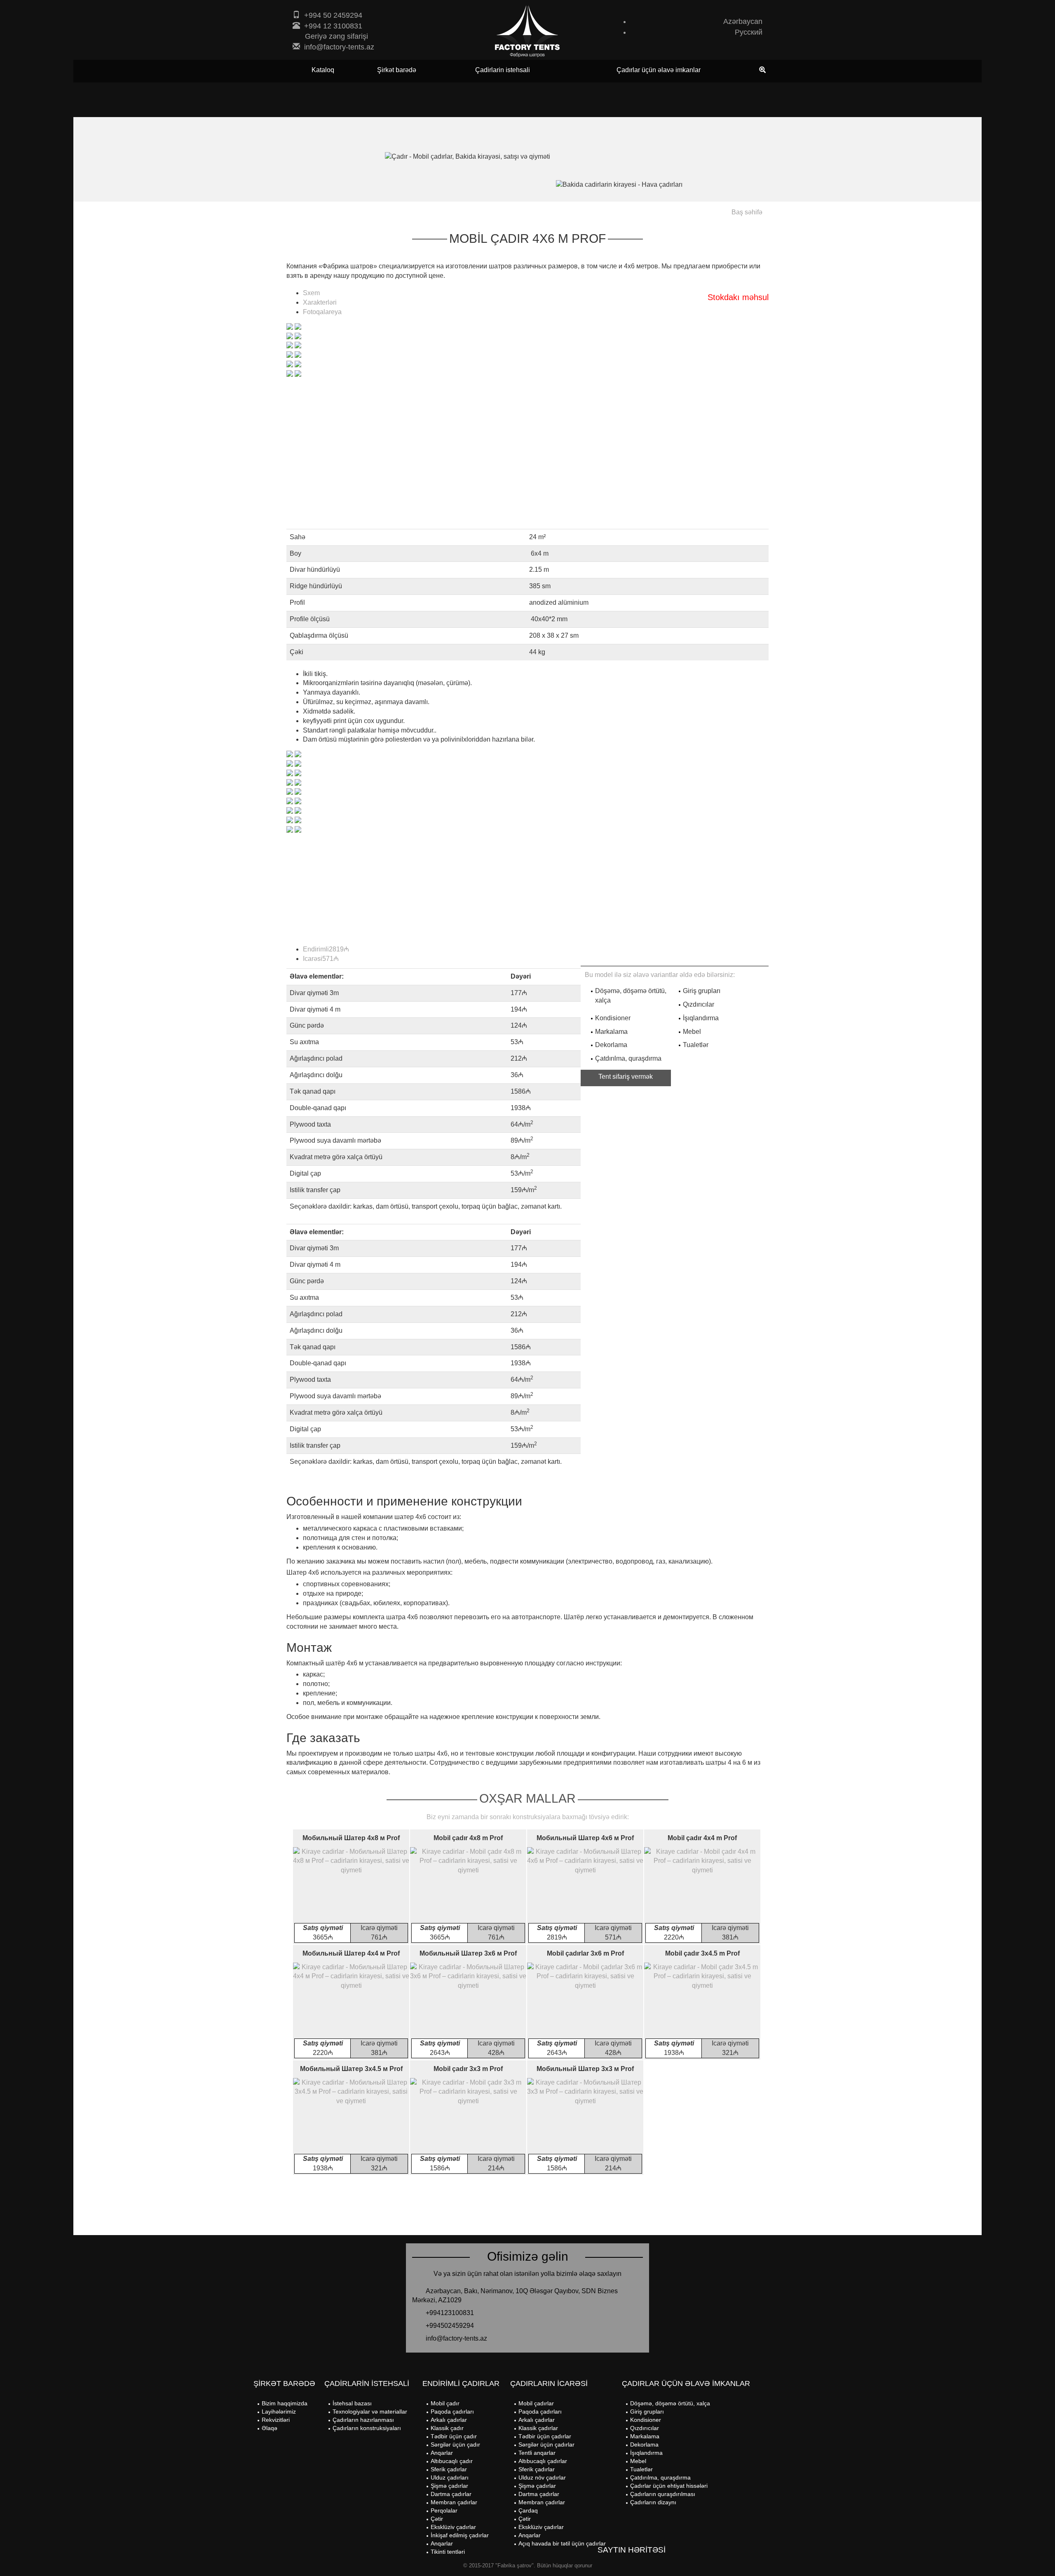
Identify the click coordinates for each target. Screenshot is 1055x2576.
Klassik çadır (447, 2428)
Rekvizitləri (276, 2420)
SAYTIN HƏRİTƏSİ (632, 2550)
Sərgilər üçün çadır (455, 2444)
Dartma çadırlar (451, 2494)
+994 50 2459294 (333, 15)
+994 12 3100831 (333, 26)
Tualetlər (641, 2469)
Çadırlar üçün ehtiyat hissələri (669, 2486)
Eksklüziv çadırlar (453, 2527)
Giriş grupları (647, 2412)
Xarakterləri (320, 302)
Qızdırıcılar (645, 2428)
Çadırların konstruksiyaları (367, 2428)
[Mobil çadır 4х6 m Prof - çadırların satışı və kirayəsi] (290, 326)
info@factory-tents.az (339, 47)
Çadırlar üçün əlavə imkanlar (659, 70)
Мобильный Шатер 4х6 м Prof (585, 1838)
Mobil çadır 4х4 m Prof (702, 1838)
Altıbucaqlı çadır (452, 2461)
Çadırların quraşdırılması (663, 2494)
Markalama (645, 2436)
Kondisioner (646, 2420)
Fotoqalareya (322, 312)
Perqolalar (444, 2510)
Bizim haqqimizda (285, 2403)
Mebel (638, 2461)
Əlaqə (270, 2428)
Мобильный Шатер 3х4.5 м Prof (351, 2069)
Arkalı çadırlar (449, 2420)
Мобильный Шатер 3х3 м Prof (585, 2069)
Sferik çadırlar (449, 2469)
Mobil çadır (445, 2403)
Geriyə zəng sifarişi (336, 36)
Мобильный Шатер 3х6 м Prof (468, 1953)
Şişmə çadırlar (449, 2486)
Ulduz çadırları (450, 2477)
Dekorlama (644, 2444)
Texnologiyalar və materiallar (370, 2412)
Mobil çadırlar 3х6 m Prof (585, 1953)
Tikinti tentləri (448, 2552)
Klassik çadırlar (538, 2428)
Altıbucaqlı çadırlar (543, 2461)
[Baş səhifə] (527, 31)
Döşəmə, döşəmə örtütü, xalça (670, 2403)
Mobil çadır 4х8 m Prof (468, 1838)
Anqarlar (442, 2453)
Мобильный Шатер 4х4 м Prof (351, 1953)
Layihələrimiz (279, 2412)
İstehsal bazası (352, 2403)
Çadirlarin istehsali (503, 70)
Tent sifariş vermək (626, 1077)
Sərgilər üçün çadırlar (546, 2444)
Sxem (311, 293)
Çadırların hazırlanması (363, 2420)
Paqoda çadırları (452, 2412)
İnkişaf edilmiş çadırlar (460, 2535)
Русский (749, 32)
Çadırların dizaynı (653, 2502)
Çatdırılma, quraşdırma (660, 2477)
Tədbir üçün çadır (454, 2436)
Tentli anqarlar (537, 2453)
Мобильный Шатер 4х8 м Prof (351, 1838)
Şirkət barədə (397, 70)
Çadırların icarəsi (549, 2383)
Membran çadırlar (454, 2502)
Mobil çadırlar (536, 2403)
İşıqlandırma (646, 2453)
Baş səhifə (747, 212)
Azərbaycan (743, 21)
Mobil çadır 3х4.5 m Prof (702, 1953)
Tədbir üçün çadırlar (545, 2436)
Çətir (437, 2519)
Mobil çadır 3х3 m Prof (468, 2069)
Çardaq (528, 2510)
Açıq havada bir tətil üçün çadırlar (562, 2543)
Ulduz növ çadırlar (542, 2477)
